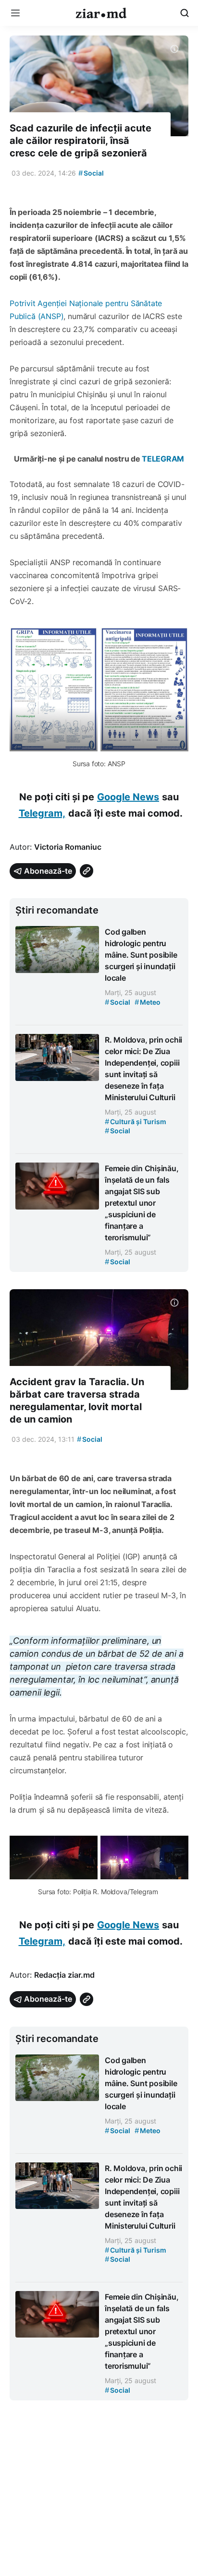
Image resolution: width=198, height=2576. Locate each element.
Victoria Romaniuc (68, 847)
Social (91, 173)
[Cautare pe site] (185, 13)
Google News (128, 797)
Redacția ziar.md (64, 1975)
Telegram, (42, 813)
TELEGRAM (163, 459)
